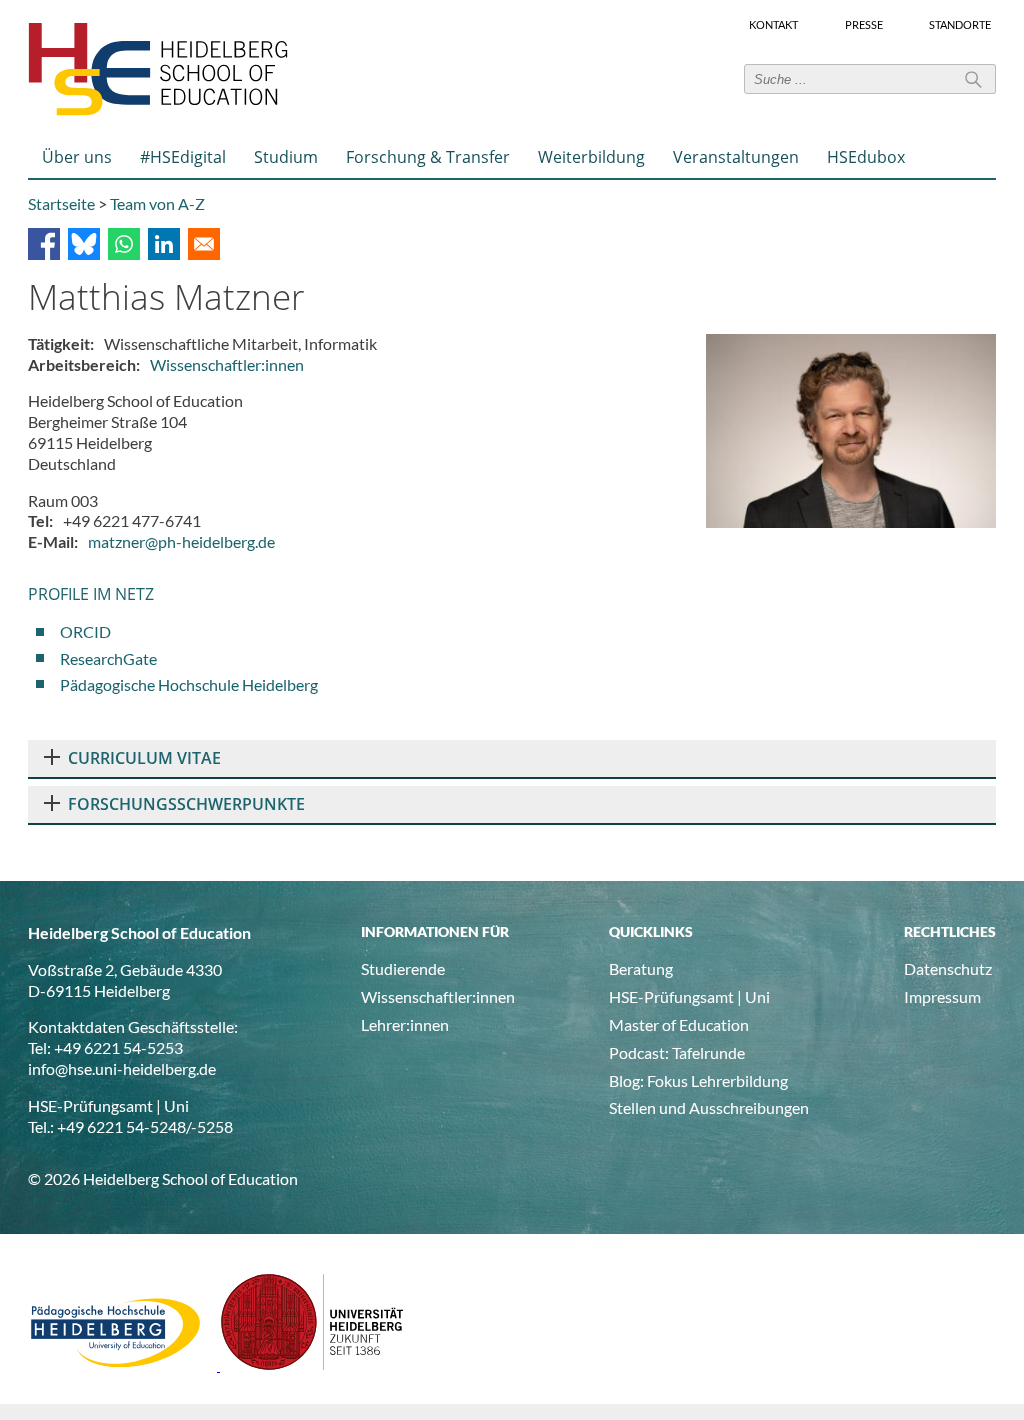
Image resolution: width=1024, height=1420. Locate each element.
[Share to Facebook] (44, 244)
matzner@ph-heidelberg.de (181, 541)
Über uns (77, 157)
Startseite (61, 203)
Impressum (942, 996)
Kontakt (773, 25)
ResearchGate (108, 658)
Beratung (641, 968)
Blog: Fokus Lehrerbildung (698, 1080)
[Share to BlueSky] (84, 244)
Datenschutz (948, 968)
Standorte (960, 25)
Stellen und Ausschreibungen (709, 1107)
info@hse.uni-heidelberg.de (122, 1068)
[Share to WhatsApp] (124, 244)
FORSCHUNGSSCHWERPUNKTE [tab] (186, 804)
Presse (864, 25)
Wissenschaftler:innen (227, 364)
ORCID (85, 631)
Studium (286, 157)
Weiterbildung (591, 157)
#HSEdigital (183, 157)
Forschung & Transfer (428, 157)
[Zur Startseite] (158, 111)
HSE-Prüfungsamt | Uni (689, 996)
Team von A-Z (157, 203)
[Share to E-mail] (204, 244)
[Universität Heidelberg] (312, 1364)
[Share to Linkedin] (164, 244)
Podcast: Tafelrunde (677, 1052)
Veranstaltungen (736, 157)
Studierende (403, 968)
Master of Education (679, 1024)
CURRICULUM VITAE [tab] (144, 758)
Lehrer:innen (405, 1024)
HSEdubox (866, 157)
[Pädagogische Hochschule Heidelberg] (124, 1364)
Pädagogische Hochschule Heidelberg (189, 684)
